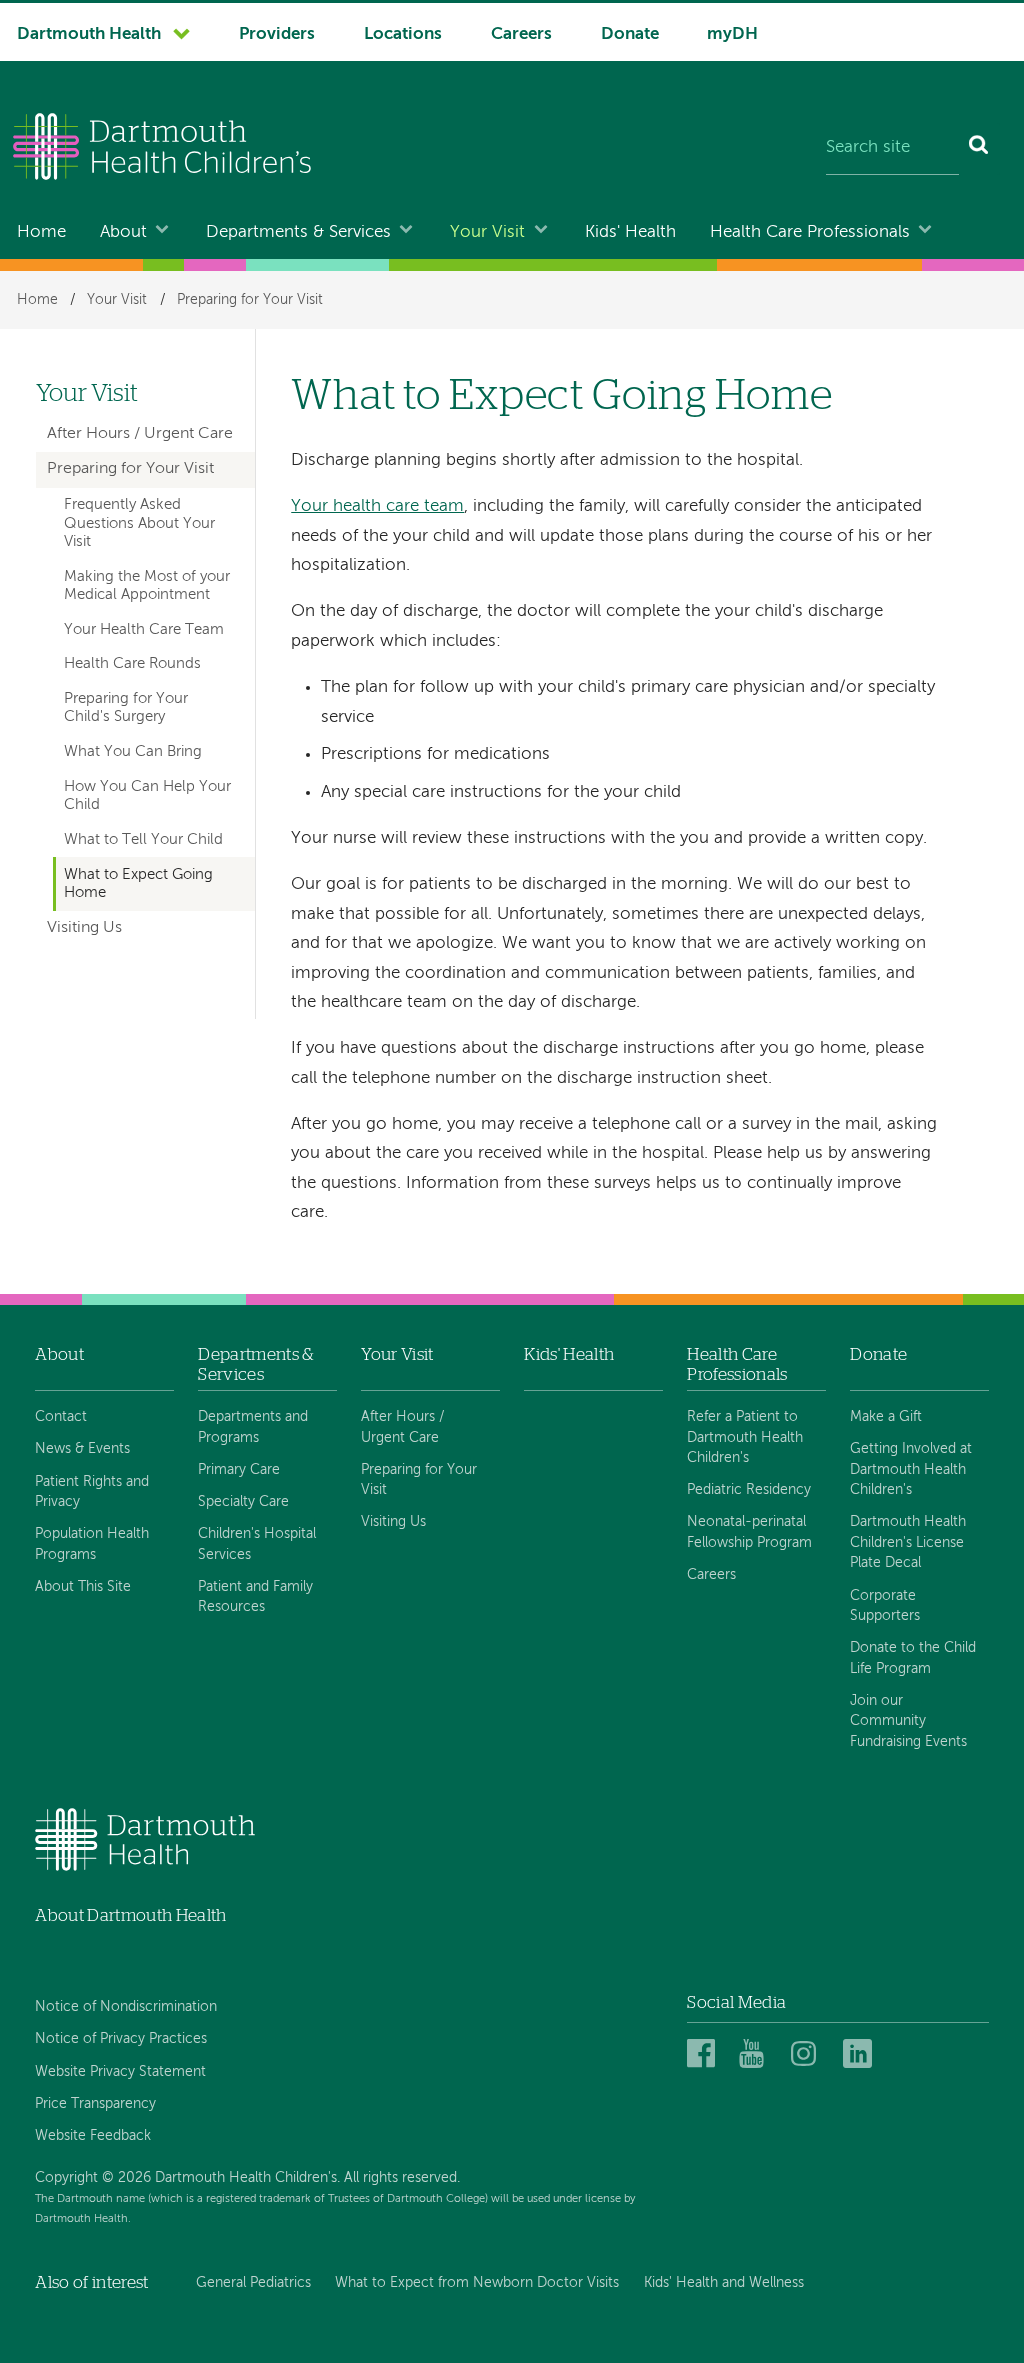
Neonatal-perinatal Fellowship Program (749, 1532)
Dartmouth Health (89, 34)
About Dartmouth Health (130, 1915)
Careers (521, 34)
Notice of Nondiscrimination (126, 2007)
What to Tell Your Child (143, 840)
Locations (403, 34)
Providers (277, 34)
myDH (732, 34)
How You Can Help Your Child (147, 796)
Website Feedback (93, 2136)
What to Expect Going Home (138, 884)
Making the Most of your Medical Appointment (147, 586)
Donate (630, 34)
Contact (61, 1417)
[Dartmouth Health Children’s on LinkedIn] (860, 2054)
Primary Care (239, 1470)
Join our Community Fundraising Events (908, 1721)
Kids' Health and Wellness (724, 2283)
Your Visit (487, 232)
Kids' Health (630, 232)
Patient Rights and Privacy (92, 1492)
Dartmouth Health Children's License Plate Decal (908, 1542)
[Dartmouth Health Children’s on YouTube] (756, 2054)
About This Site (83, 1587)
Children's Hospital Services (257, 1544)
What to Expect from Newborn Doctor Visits (477, 2283)
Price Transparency (95, 2104)
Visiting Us (84, 928)
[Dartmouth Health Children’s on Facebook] (704, 2054)
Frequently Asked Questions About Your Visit (139, 523)
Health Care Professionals (810, 232)
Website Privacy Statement (120, 2072)
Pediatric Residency (749, 1490)
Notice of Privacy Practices (121, 2039)
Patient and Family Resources (255, 1597)
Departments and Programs (253, 1427)
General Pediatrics (253, 2283)
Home (41, 232)
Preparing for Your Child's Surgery (126, 708)
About (123, 232)
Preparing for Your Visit (250, 300)
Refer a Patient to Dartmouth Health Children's (745, 1437)
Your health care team (377, 506)
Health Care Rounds (132, 664)
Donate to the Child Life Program (913, 1658)
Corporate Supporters (885, 1606)
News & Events (82, 1449)
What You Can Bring (133, 752)
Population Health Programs (92, 1544)
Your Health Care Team (144, 630)
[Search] (979, 149)
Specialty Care (243, 1502)
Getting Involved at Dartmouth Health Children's (911, 1469)
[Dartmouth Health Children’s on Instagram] (808, 2054)
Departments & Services (298, 232)
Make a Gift (886, 1417)
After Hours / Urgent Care (140, 434)
